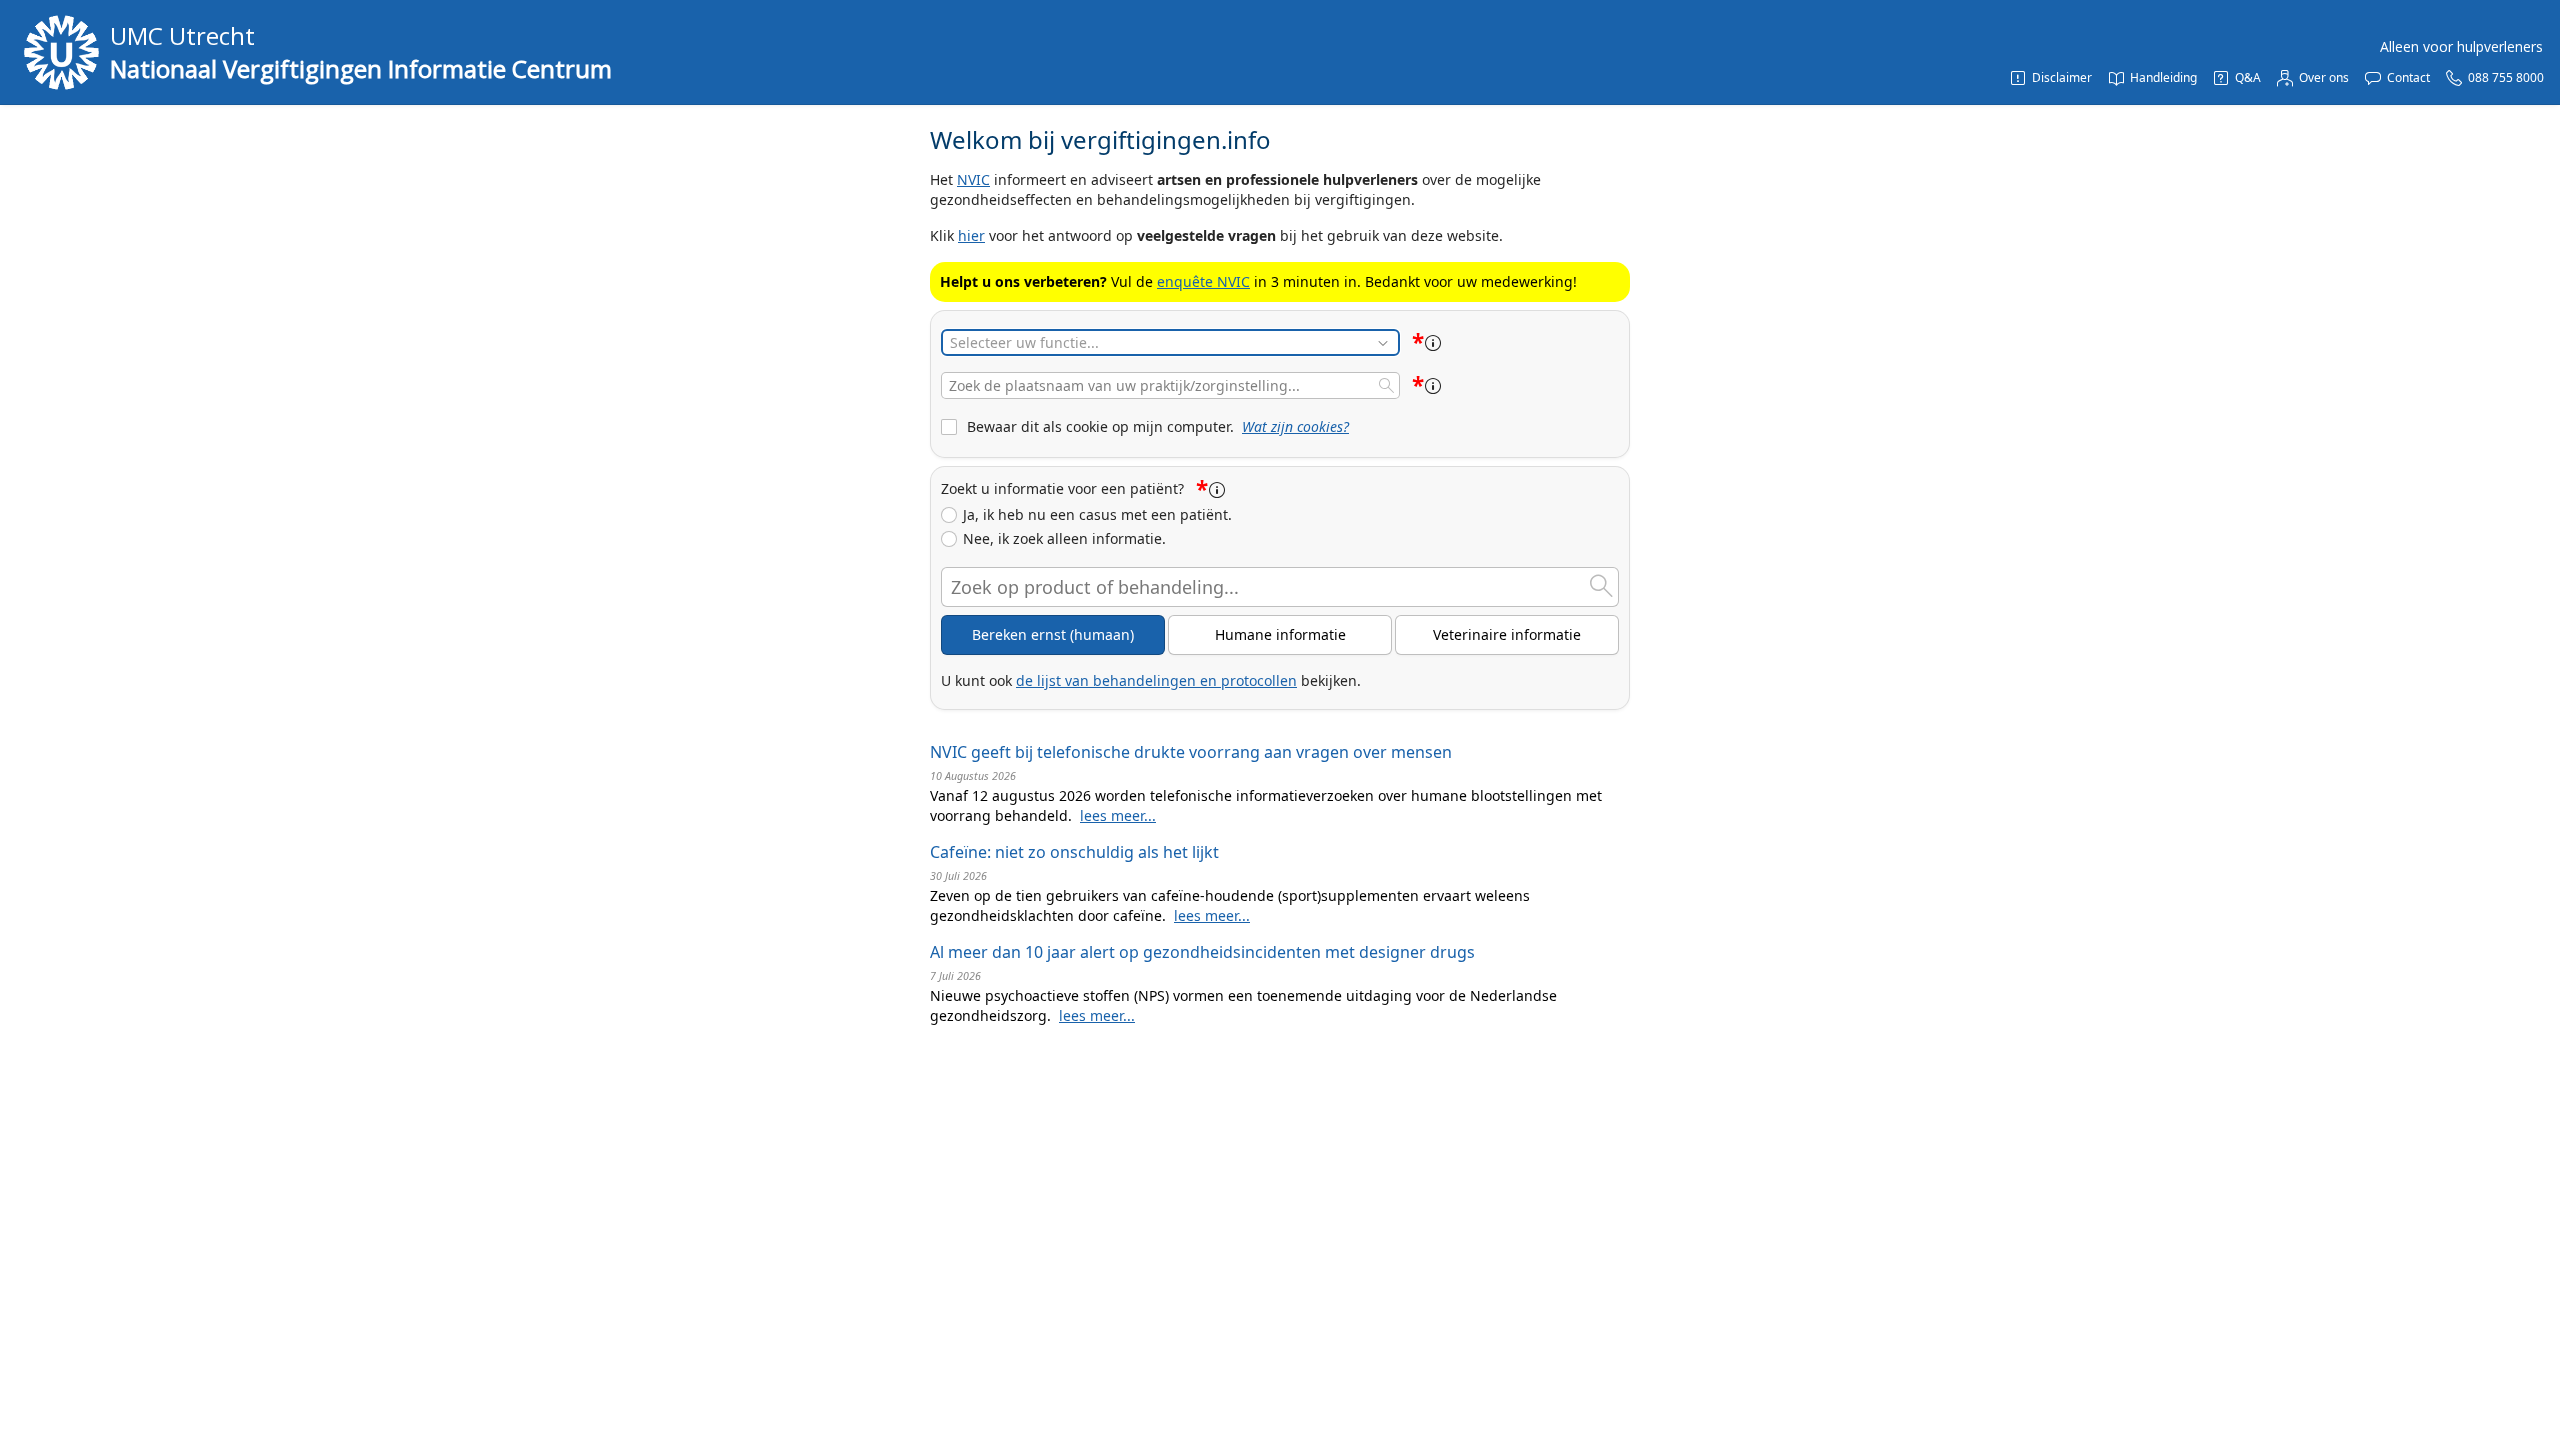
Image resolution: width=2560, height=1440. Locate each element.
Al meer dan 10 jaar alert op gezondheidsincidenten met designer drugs (1202, 952)
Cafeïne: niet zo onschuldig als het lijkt (1074, 852)
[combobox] (1170, 385)
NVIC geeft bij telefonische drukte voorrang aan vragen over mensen (1191, 752)
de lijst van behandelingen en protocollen (1156, 680)
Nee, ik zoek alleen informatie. (1064, 539)
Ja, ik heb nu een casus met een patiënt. (1097, 515)
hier (971, 235)
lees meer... (1118, 815)
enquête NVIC (1203, 281)
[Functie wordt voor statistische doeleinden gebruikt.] (1433, 343)
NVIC (973, 179)
